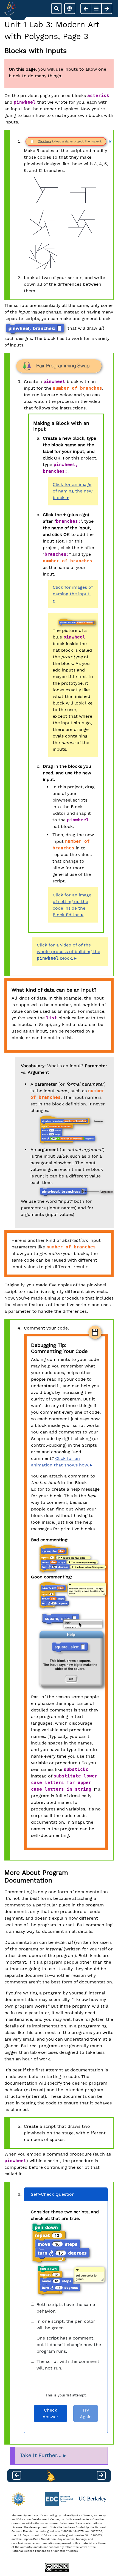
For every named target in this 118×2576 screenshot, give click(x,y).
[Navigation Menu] (96, 9)
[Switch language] (70, 9)
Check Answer (50, 2413)
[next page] (107, 9)
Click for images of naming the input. (73, 591)
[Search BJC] (57, 9)
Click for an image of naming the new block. (73, 491)
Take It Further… (41, 2456)
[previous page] (86, 9)
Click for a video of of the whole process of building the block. (68, 952)
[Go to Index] (10, 9)
